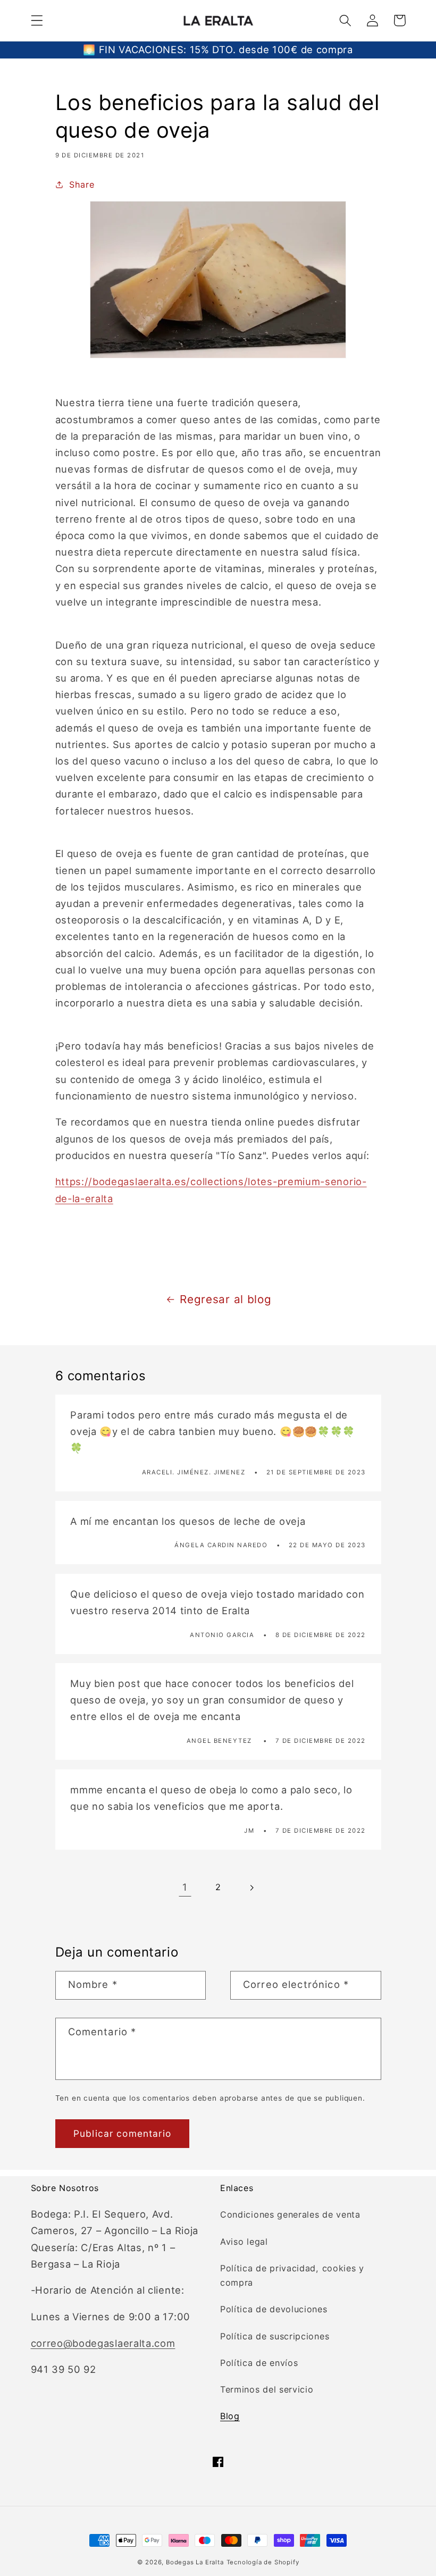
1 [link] (185, 1887)
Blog (230, 2416)
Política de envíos (259, 2363)
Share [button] (82, 184)
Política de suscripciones (275, 2336)
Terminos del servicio (267, 2389)
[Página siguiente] (251, 1888)
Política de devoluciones (274, 2309)
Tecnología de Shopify (263, 2562)
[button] (37, 20)
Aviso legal (244, 2242)
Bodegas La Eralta (195, 2562)
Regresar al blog (225, 1299)
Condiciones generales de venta (290, 2214)
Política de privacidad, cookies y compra (292, 2275)
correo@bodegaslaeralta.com (103, 2343)
